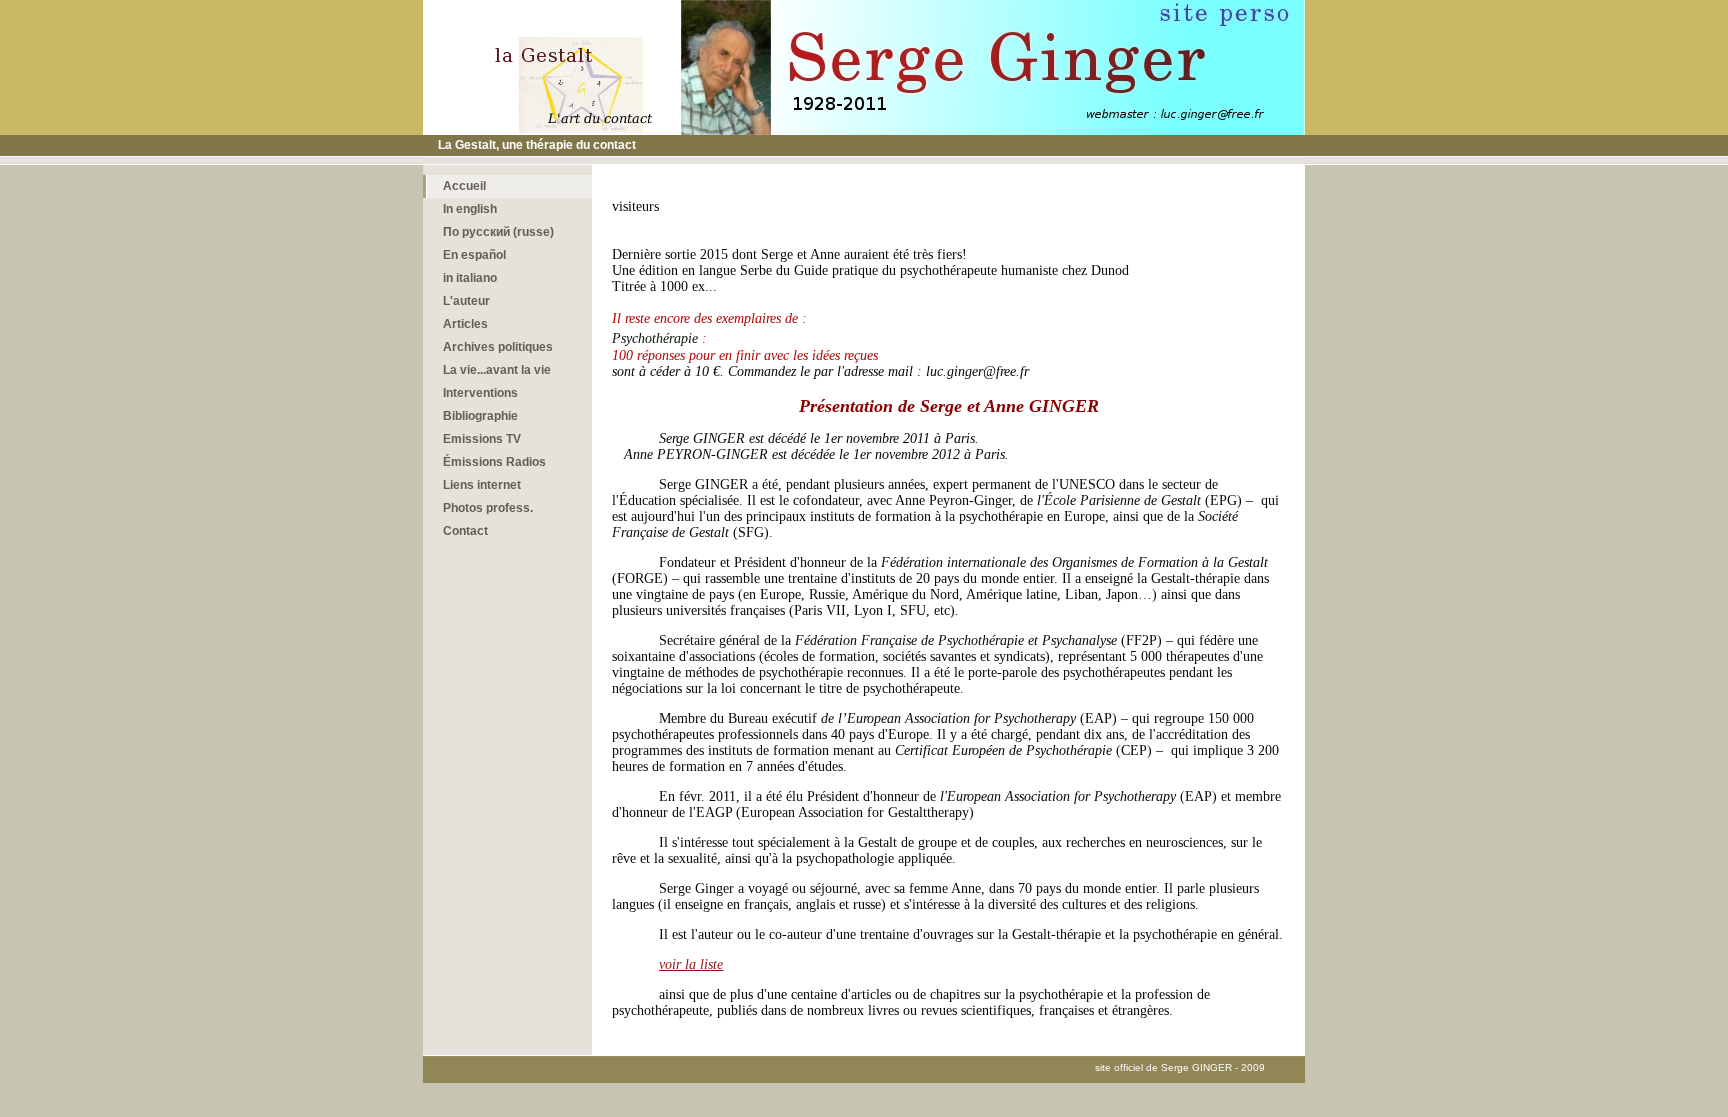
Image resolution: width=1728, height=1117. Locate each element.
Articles (465, 324)
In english (470, 209)
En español (474, 255)
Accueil (464, 186)
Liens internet (482, 485)
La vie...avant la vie (497, 370)
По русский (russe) (498, 232)
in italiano (470, 278)
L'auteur (466, 301)
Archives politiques (498, 347)
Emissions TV (482, 439)
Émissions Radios (494, 462)
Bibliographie (480, 416)
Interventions (480, 393)
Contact (465, 531)
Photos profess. (488, 508)
